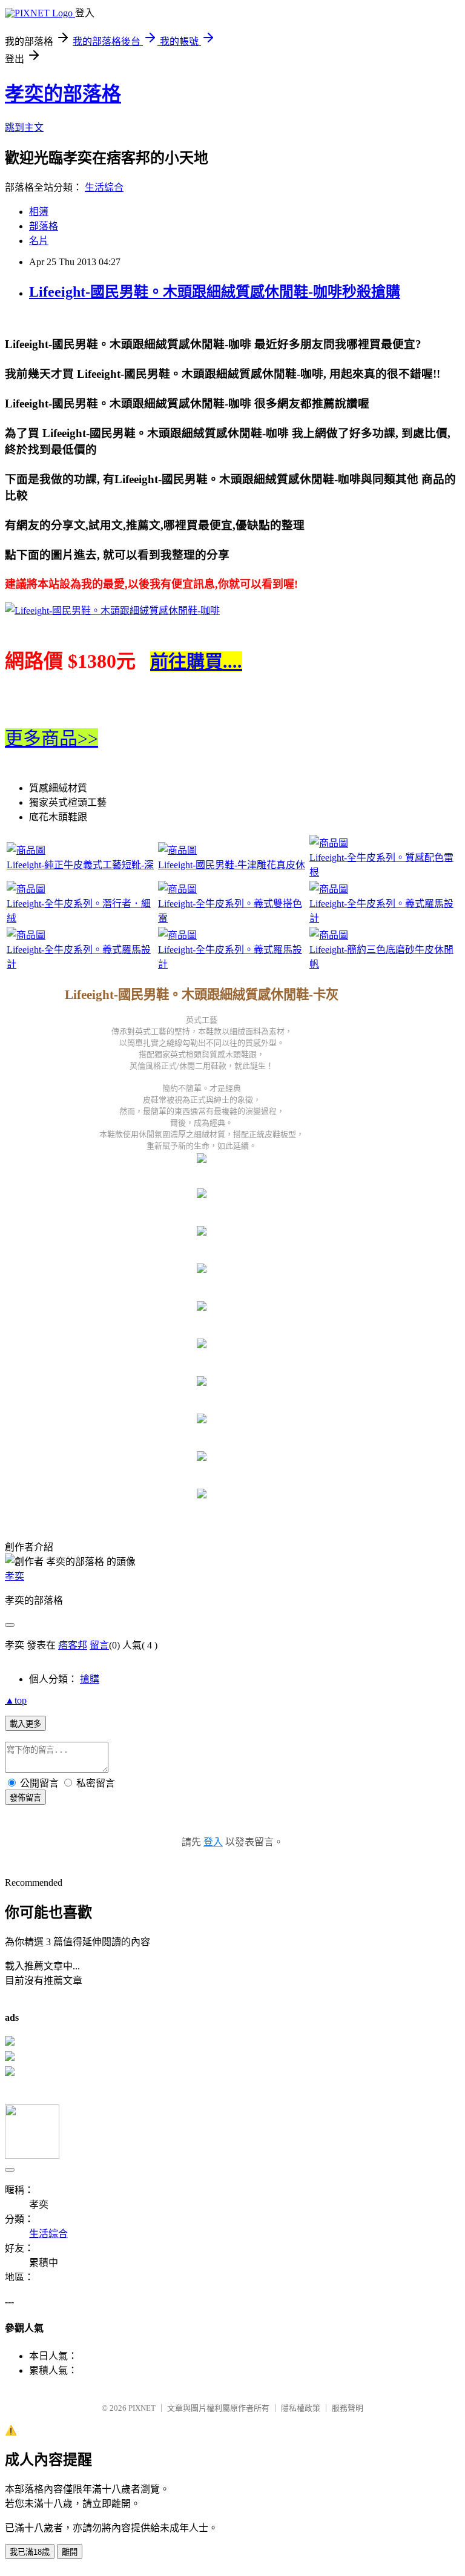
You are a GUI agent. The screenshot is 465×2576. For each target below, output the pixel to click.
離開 (70, 2552)
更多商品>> (51, 738)
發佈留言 (25, 1798)
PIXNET (142, 2408)
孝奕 (15, 1576)
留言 (99, 1645)
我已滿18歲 (30, 2552)
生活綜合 (104, 187)
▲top (16, 1700)
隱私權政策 (301, 2408)
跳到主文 (24, 127)
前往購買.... (196, 661)
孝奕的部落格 (63, 94)
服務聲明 (348, 2408)
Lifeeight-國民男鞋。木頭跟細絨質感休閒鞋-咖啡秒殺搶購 (215, 292)
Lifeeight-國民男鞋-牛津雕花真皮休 (232, 865)
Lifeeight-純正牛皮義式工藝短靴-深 (80, 865)
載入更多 (25, 1724)
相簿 (39, 212)
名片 (39, 241)
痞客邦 (73, 1645)
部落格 (44, 226)
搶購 (90, 1679)
